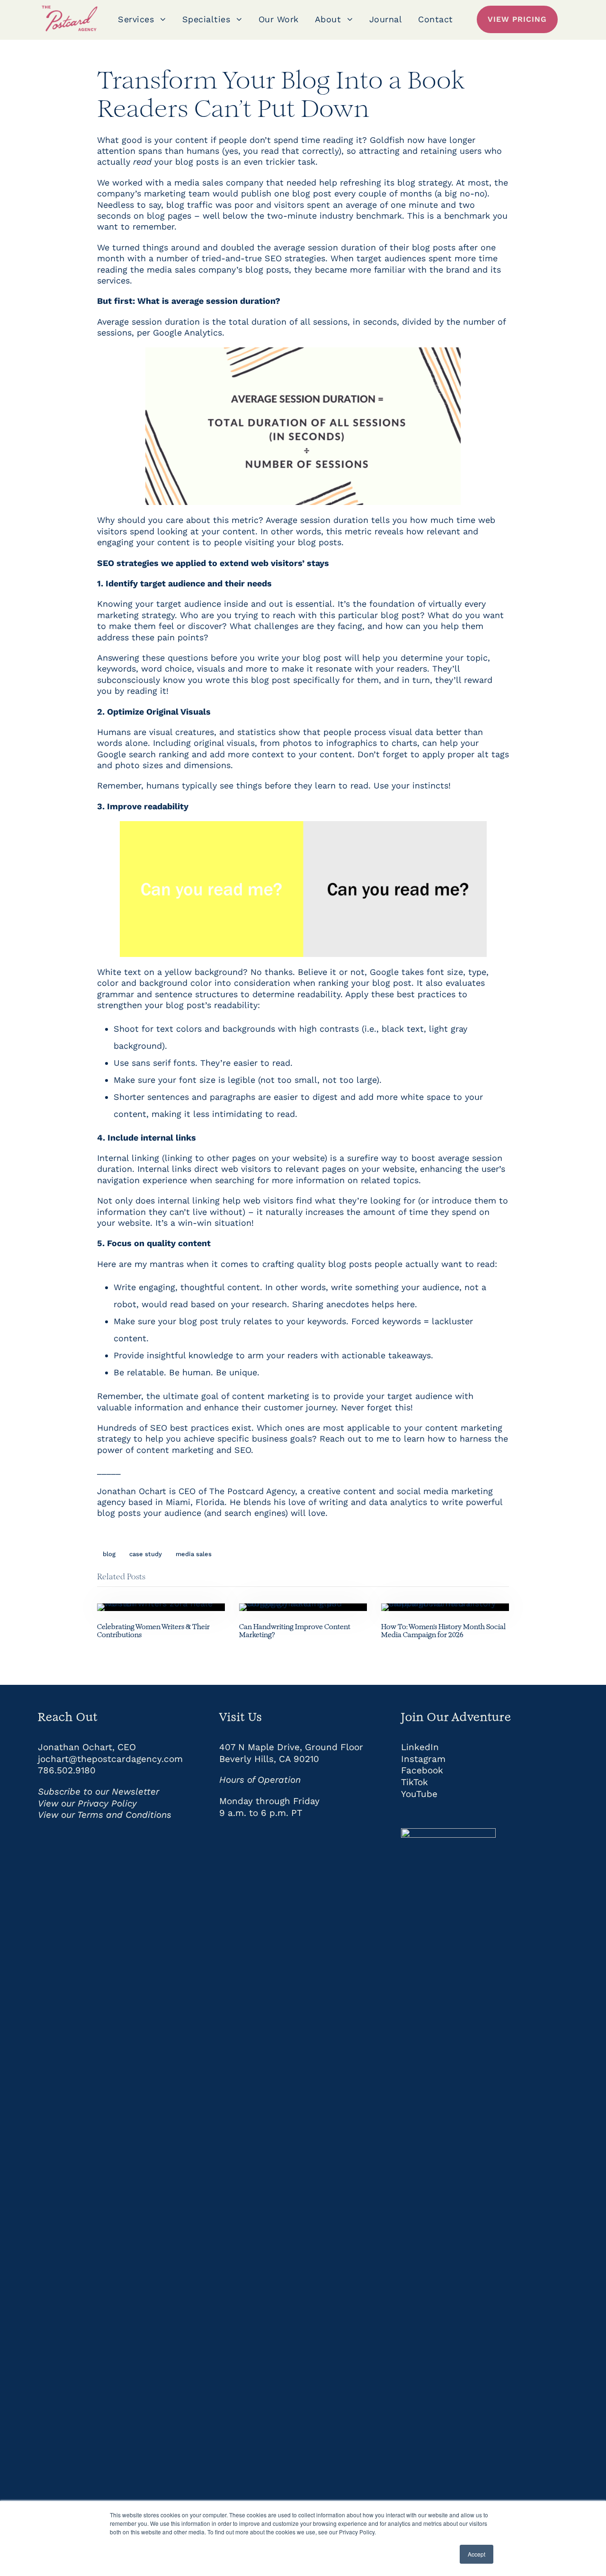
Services (136, 19)
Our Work (279, 19)
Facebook (422, 1770)
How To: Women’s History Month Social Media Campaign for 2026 (443, 1631)
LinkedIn (420, 1747)
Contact (436, 19)
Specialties (206, 19)
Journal (386, 19)
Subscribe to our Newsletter (98, 1792)
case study (146, 1554)
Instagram (423, 1759)
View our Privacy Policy (87, 1803)
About (328, 19)
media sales (194, 1554)
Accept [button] (477, 2554)
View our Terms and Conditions (105, 1815)
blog (109, 1554)
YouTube (419, 1794)
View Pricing (517, 19)
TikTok (414, 1782)
